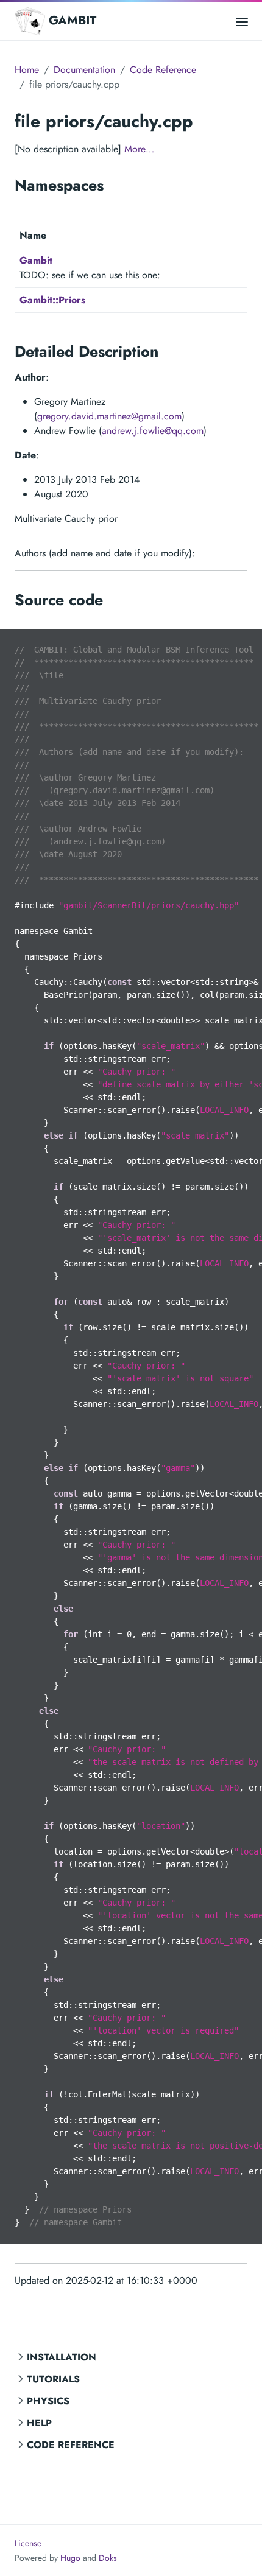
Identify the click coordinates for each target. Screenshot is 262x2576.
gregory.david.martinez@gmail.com (109, 416)
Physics (48, 2401)
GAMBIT (73, 20)
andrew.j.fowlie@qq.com (153, 431)
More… (139, 149)
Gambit (36, 260)
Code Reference (71, 2445)
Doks (108, 2558)
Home (27, 70)
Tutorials (53, 2379)
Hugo (70, 2558)
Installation (62, 2357)
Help (39, 2423)
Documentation (84, 70)
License (28, 2543)
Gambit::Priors (52, 300)
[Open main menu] (242, 21)
